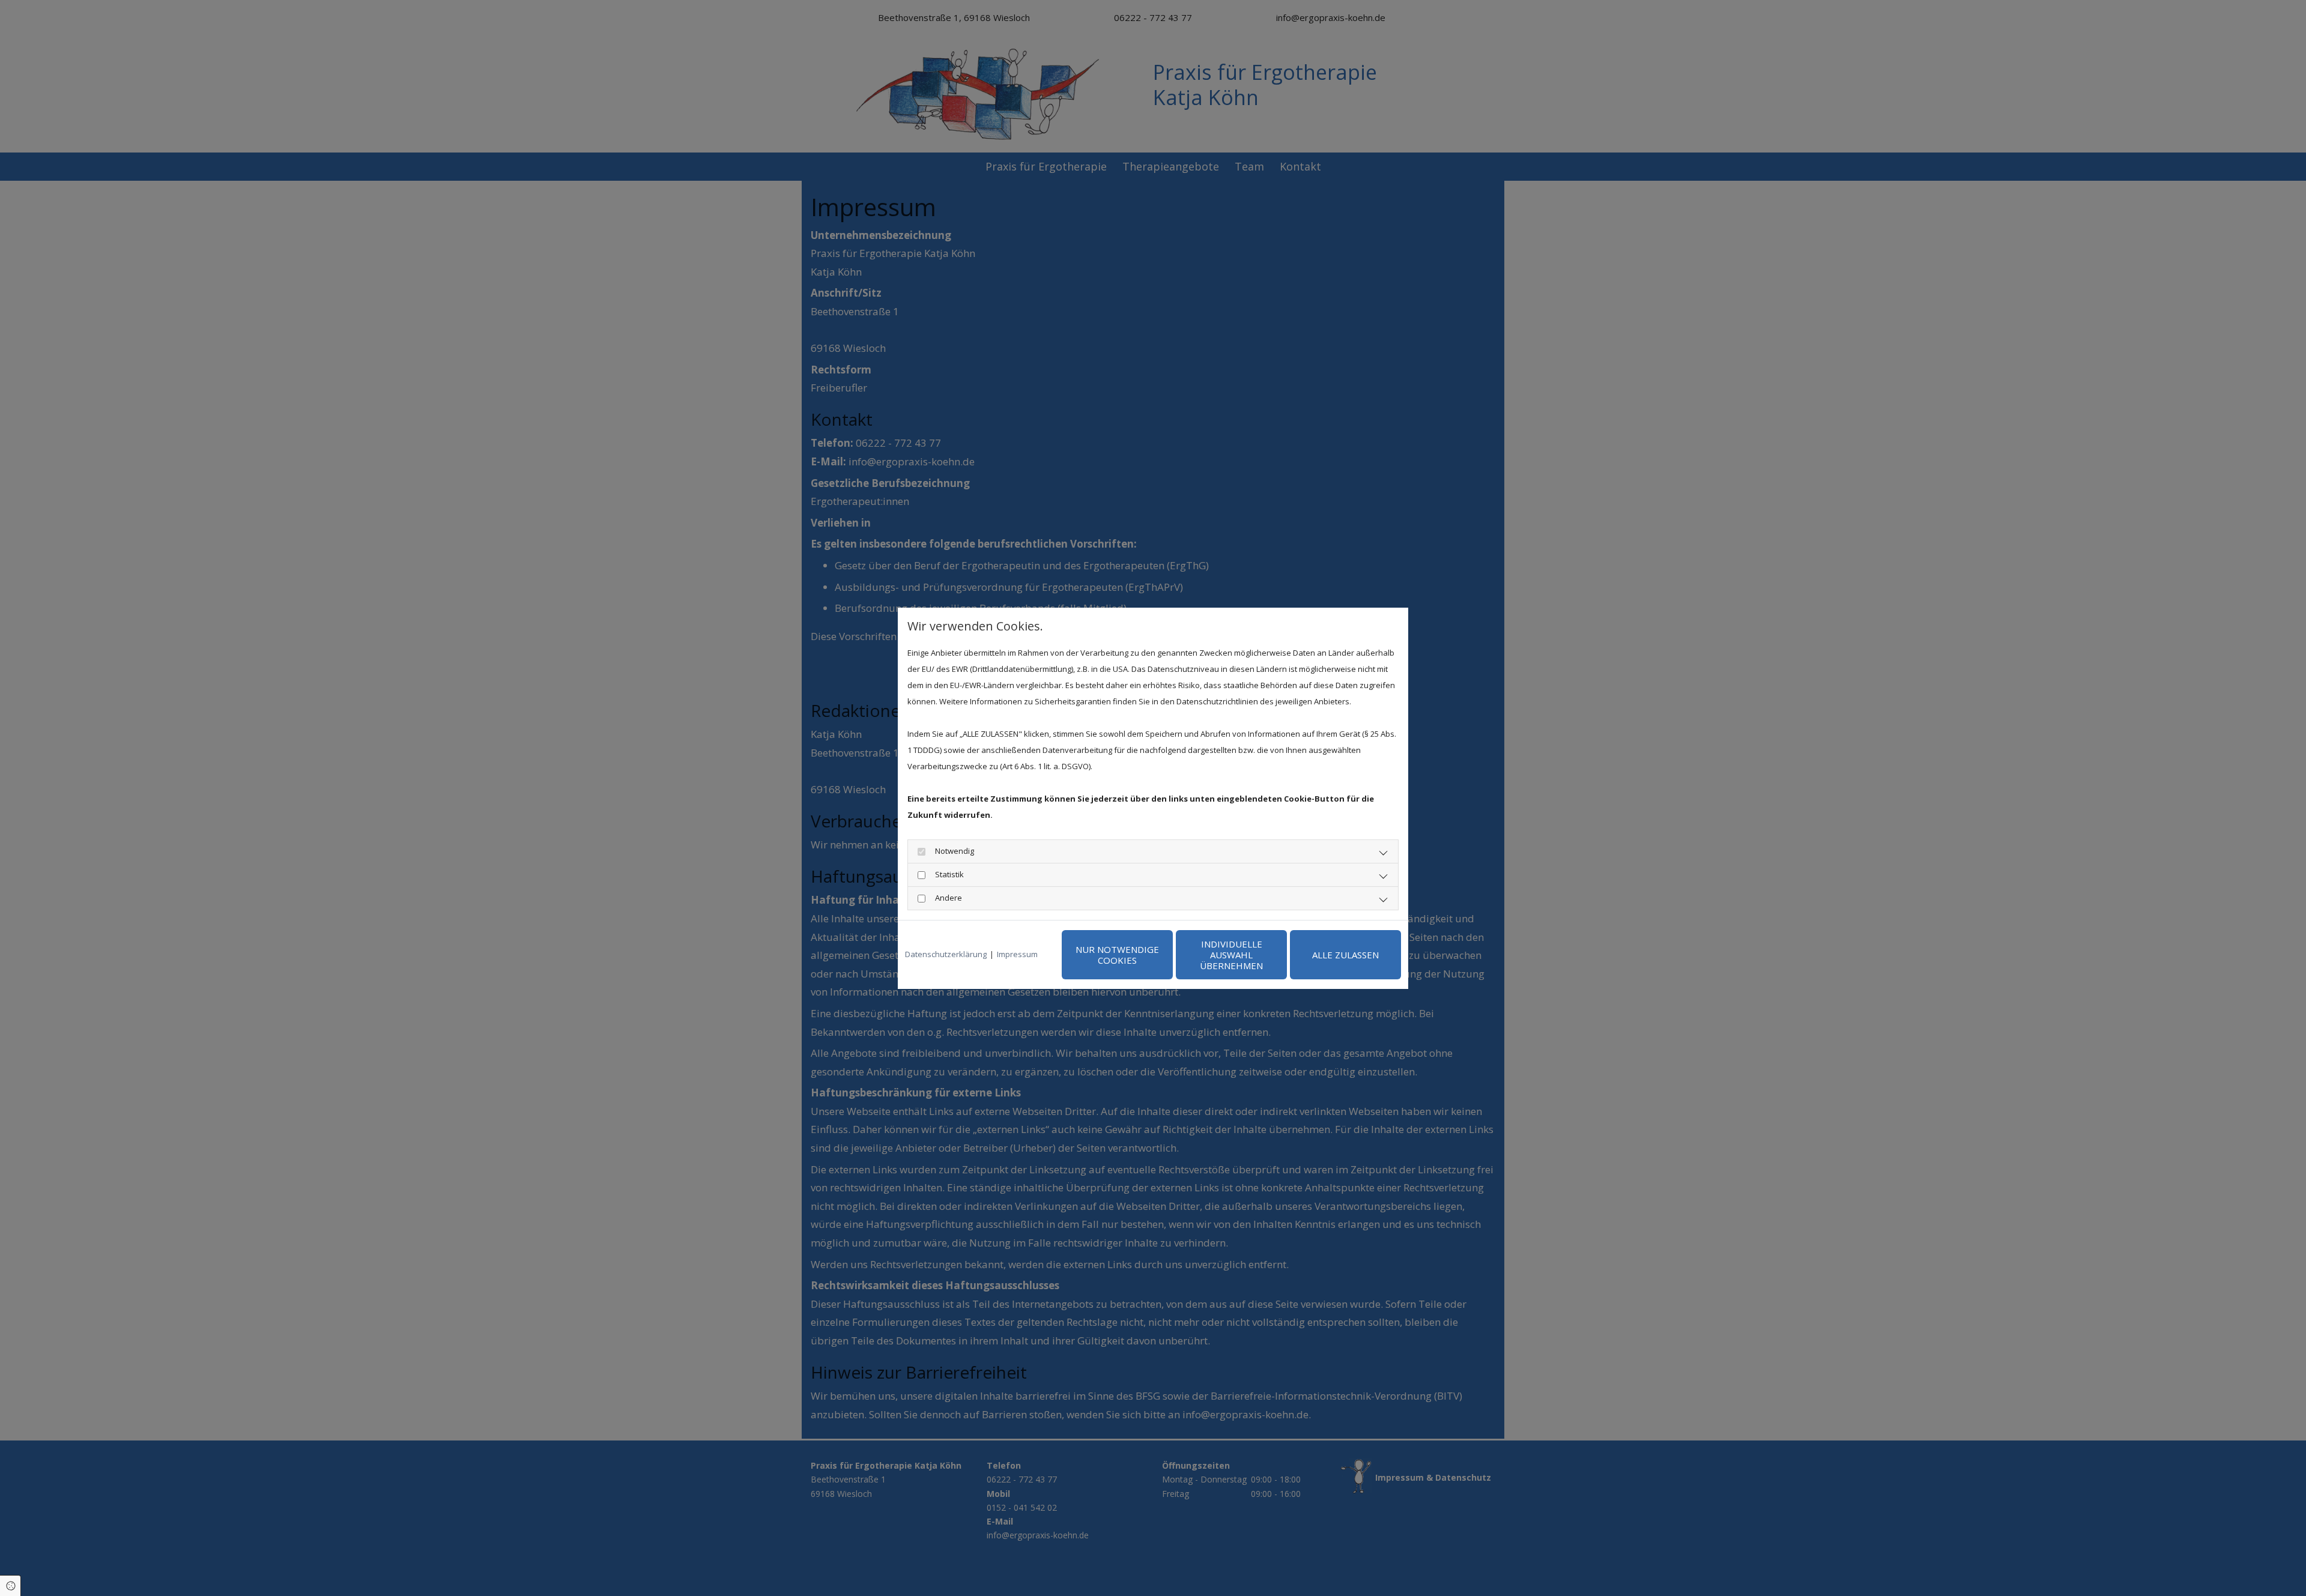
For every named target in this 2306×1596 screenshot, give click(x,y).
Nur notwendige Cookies (1117, 955)
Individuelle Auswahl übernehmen (1231, 955)
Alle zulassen (1345, 955)
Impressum (1017, 954)
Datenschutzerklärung (946, 954)
